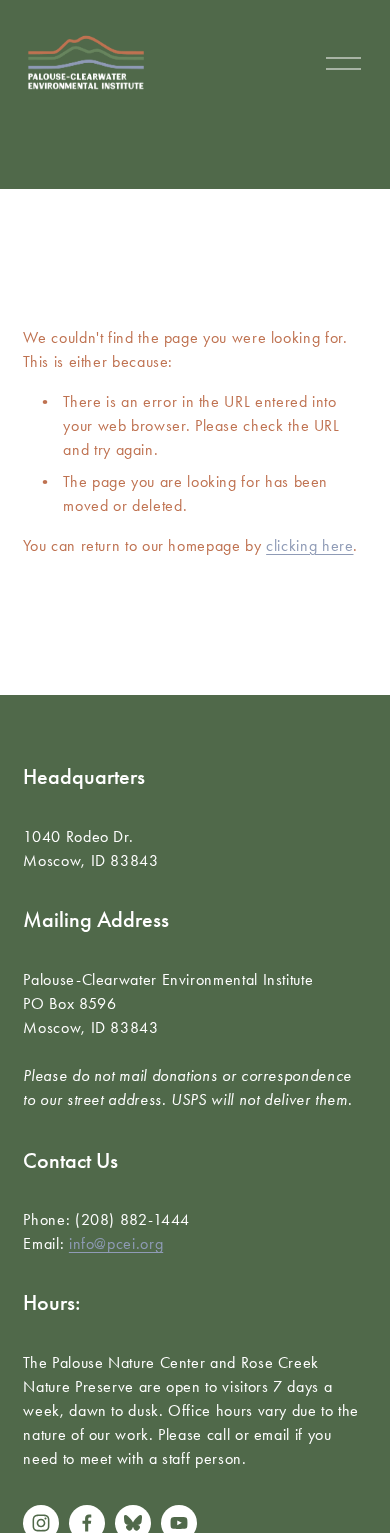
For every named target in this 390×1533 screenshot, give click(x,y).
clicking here (309, 545)
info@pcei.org (116, 1243)
